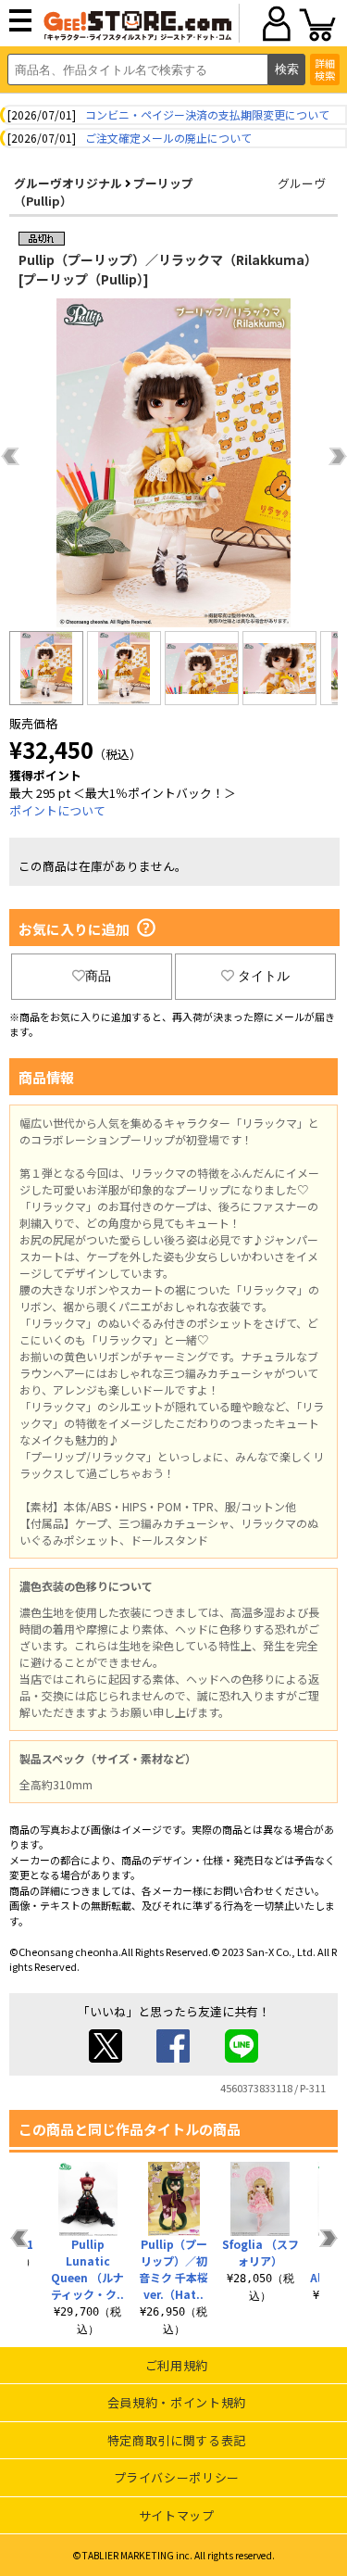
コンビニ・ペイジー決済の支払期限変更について (207, 114)
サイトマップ (177, 2515)
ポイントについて (57, 810)
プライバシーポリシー (177, 2477)
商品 (98, 976)
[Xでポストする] (105, 2058)
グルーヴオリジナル (68, 183)
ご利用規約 (177, 2365)
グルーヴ (302, 183)
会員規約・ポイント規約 (177, 2402)
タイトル (264, 976)
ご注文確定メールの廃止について (168, 138)
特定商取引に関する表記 (177, 2440)
